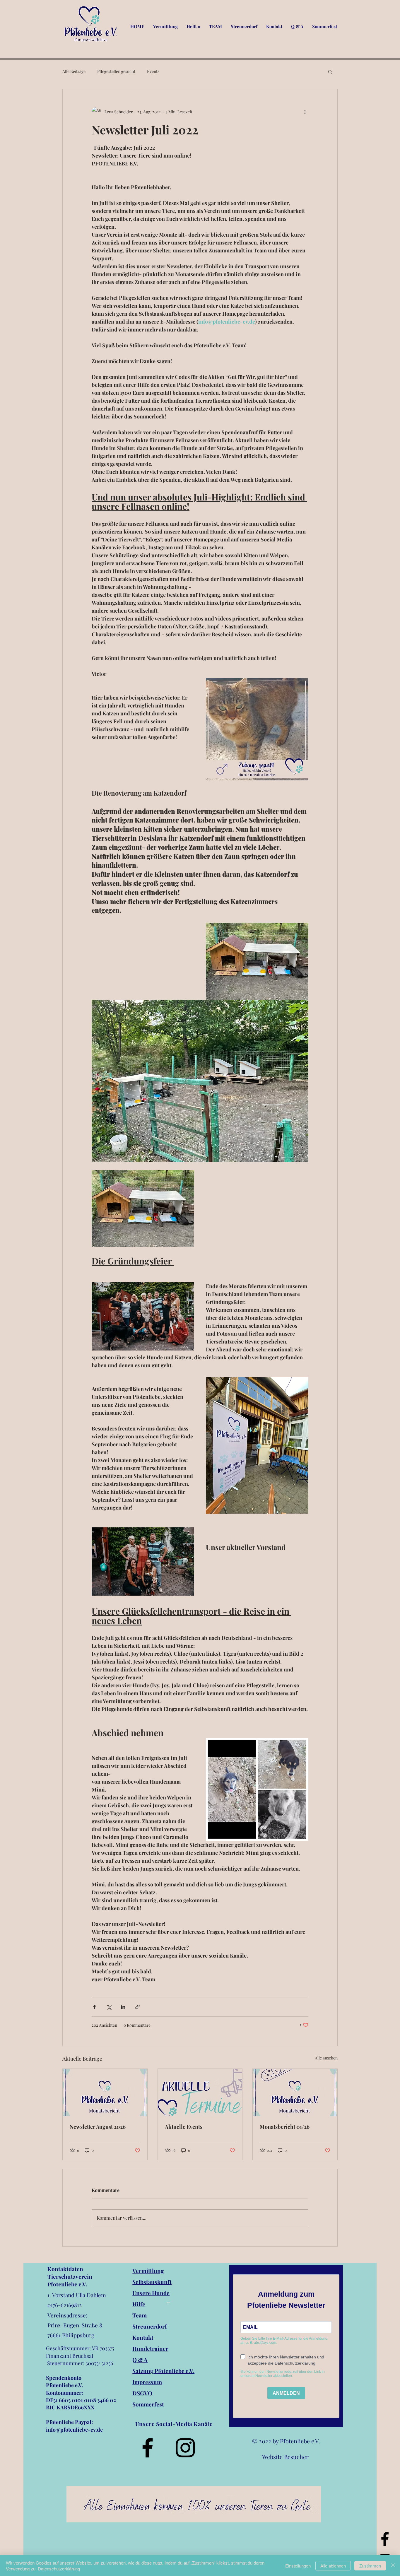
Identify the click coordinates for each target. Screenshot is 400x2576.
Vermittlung (148, 2271)
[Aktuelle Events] (200, 2093)
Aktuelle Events (184, 2127)
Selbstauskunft (152, 2282)
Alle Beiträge (74, 71)
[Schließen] (393, 2566)
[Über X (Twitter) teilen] (109, 2007)
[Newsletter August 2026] (105, 2093)
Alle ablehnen (333, 2566)
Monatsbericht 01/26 (285, 2127)
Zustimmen (370, 2566)
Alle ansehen (326, 2058)
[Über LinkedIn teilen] (123, 2007)
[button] (330, 71)
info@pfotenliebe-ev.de (74, 2430)
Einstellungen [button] (298, 2566)
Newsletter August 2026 (98, 2127)
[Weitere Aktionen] (305, 112)
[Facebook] (385, 2539)
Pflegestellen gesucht (116, 71)
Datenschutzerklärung (59, 2569)
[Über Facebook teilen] (94, 2007)
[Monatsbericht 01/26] (295, 2093)
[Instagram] (185, 2448)
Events (153, 71)
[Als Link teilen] (137, 2007)
